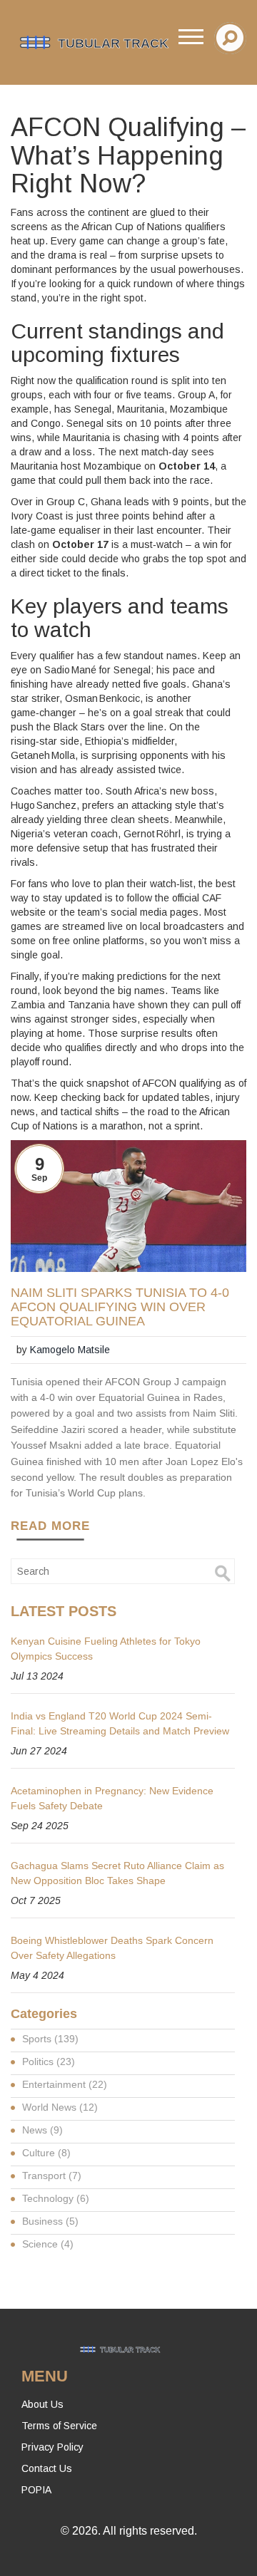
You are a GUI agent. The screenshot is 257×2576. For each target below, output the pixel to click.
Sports (50, 2039)
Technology (56, 2198)
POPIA (36, 2490)
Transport (52, 2176)
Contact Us (47, 2468)
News (42, 2130)
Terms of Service (59, 2426)
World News (60, 2107)
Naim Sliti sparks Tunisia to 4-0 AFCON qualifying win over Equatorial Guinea (120, 1307)
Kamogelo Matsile (70, 1350)
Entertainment (65, 2084)
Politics (49, 2062)
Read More (50, 1526)
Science (48, 2244)
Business (50, 2221)
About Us (42, 2404)
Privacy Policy (52, 2447)
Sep (39, 1178)
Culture (46, 2153)
